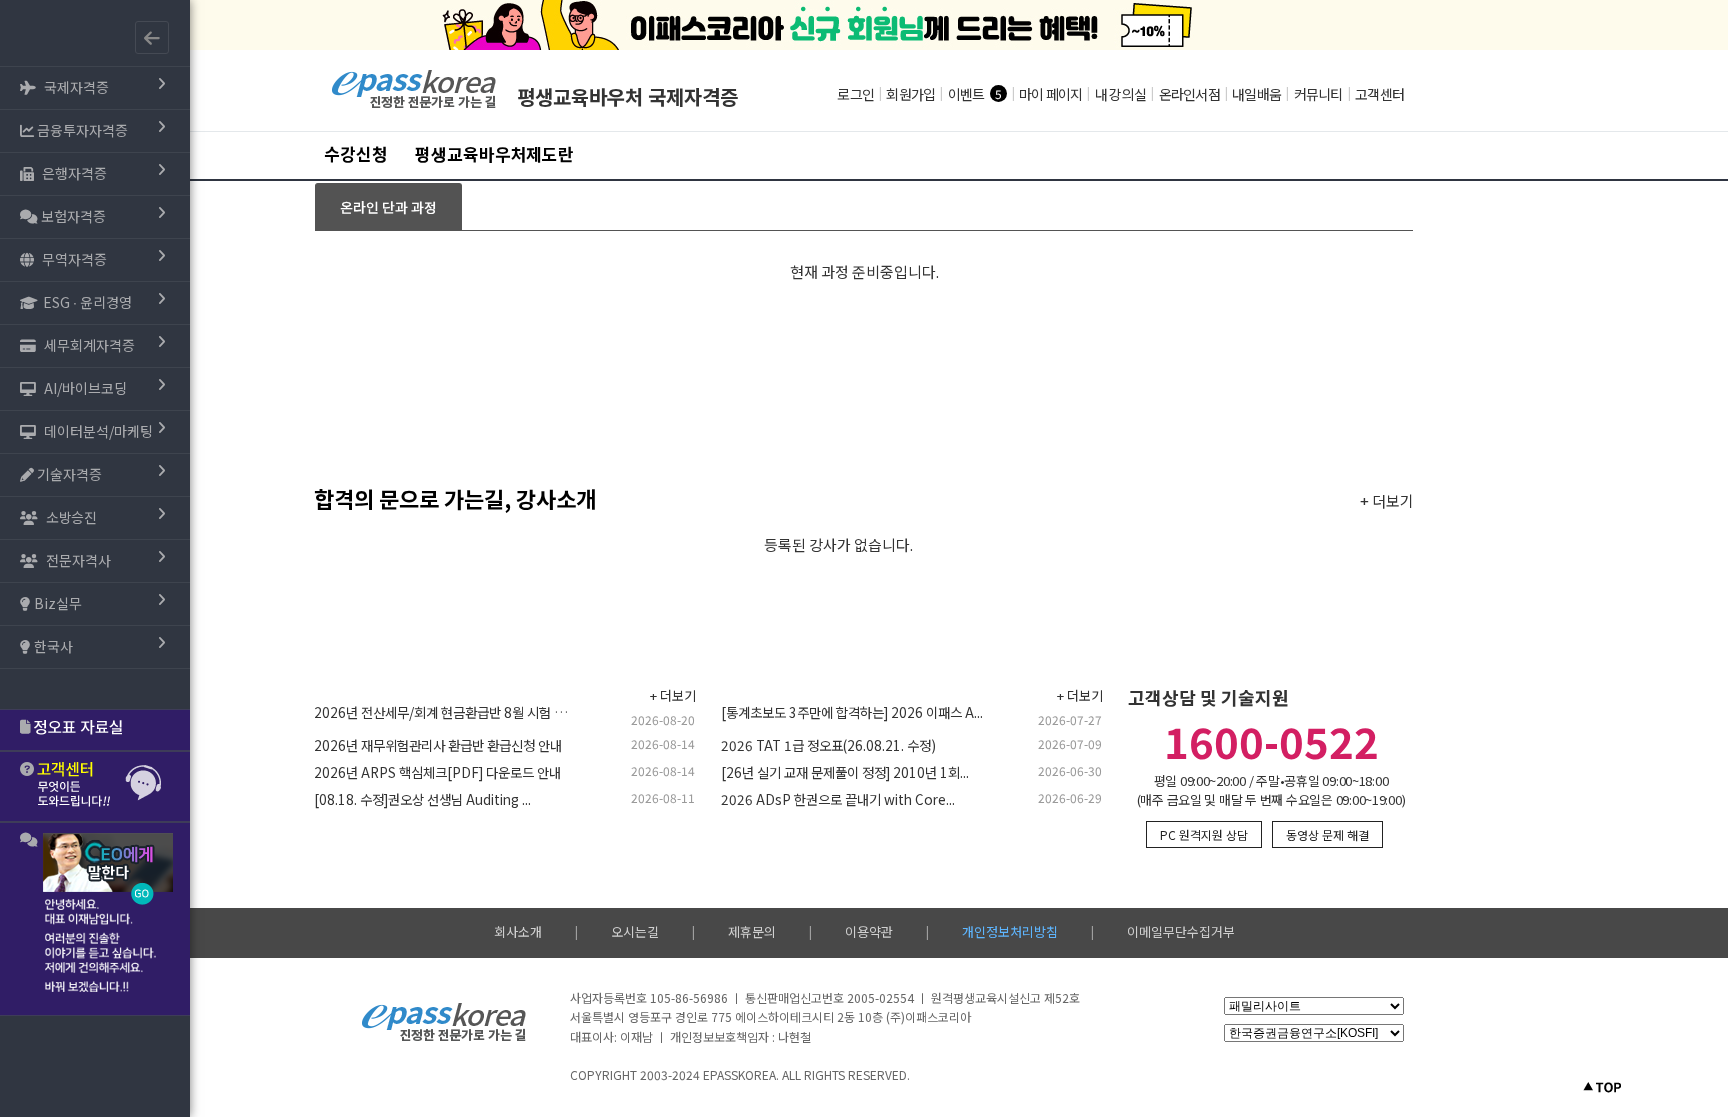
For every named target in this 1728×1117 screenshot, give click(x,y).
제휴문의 (752, 931)
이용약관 (869, 931)
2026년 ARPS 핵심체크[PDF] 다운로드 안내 (437, 772)
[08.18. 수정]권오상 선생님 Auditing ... (422, 799)
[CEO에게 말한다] (95, 919)
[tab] (388, 207)
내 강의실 (1120, 94)
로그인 (855, 94)
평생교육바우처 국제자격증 (627, 96)
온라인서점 (1189, 94)
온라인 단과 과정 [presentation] (388, 207)
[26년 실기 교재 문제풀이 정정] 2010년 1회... (845, 772)
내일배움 (1256, 94)
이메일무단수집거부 (1181, 931)
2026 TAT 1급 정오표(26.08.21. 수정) (828, 745)
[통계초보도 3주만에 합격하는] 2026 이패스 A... (852, 712)
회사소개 (518, 931)
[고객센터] (95, 786)
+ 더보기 (1387, 500)
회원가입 (910, 94)
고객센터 (1379, 94)
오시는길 (635, 931)
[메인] (414, 105)
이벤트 (966, 94)
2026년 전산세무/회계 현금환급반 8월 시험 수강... (450, 712)
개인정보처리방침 (1010, 931)
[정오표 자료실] (95, 730)
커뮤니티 (1318, 94)
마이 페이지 (1051, 94)
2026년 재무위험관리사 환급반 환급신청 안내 (438, 745)
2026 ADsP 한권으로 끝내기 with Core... (838, 799)
